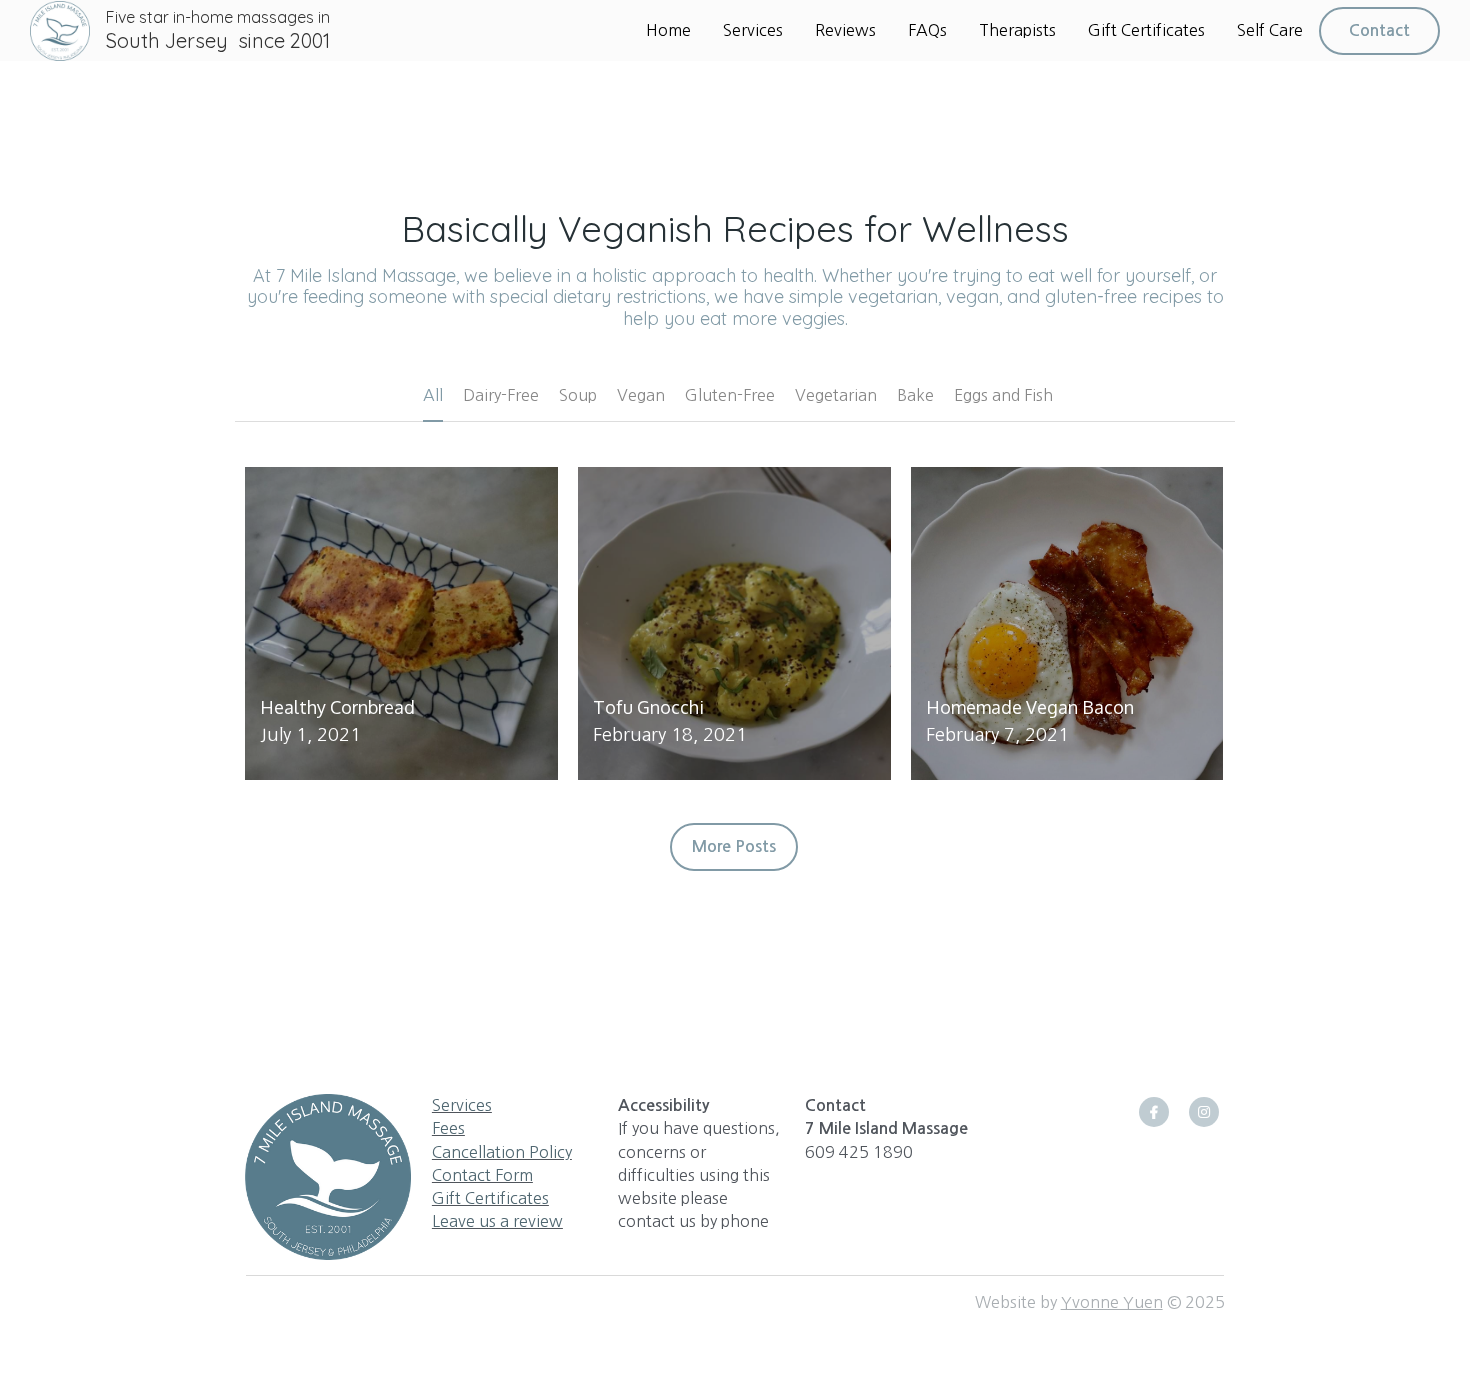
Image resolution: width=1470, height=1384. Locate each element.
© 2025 (1194, 1302)
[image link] (60, 28)
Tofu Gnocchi (648, 707)
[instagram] (1204, 1112)
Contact (1379, 30)
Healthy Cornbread (337, 707)
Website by (1018, 1302)
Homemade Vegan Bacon (1030, 707)
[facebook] (1154, 1112)
